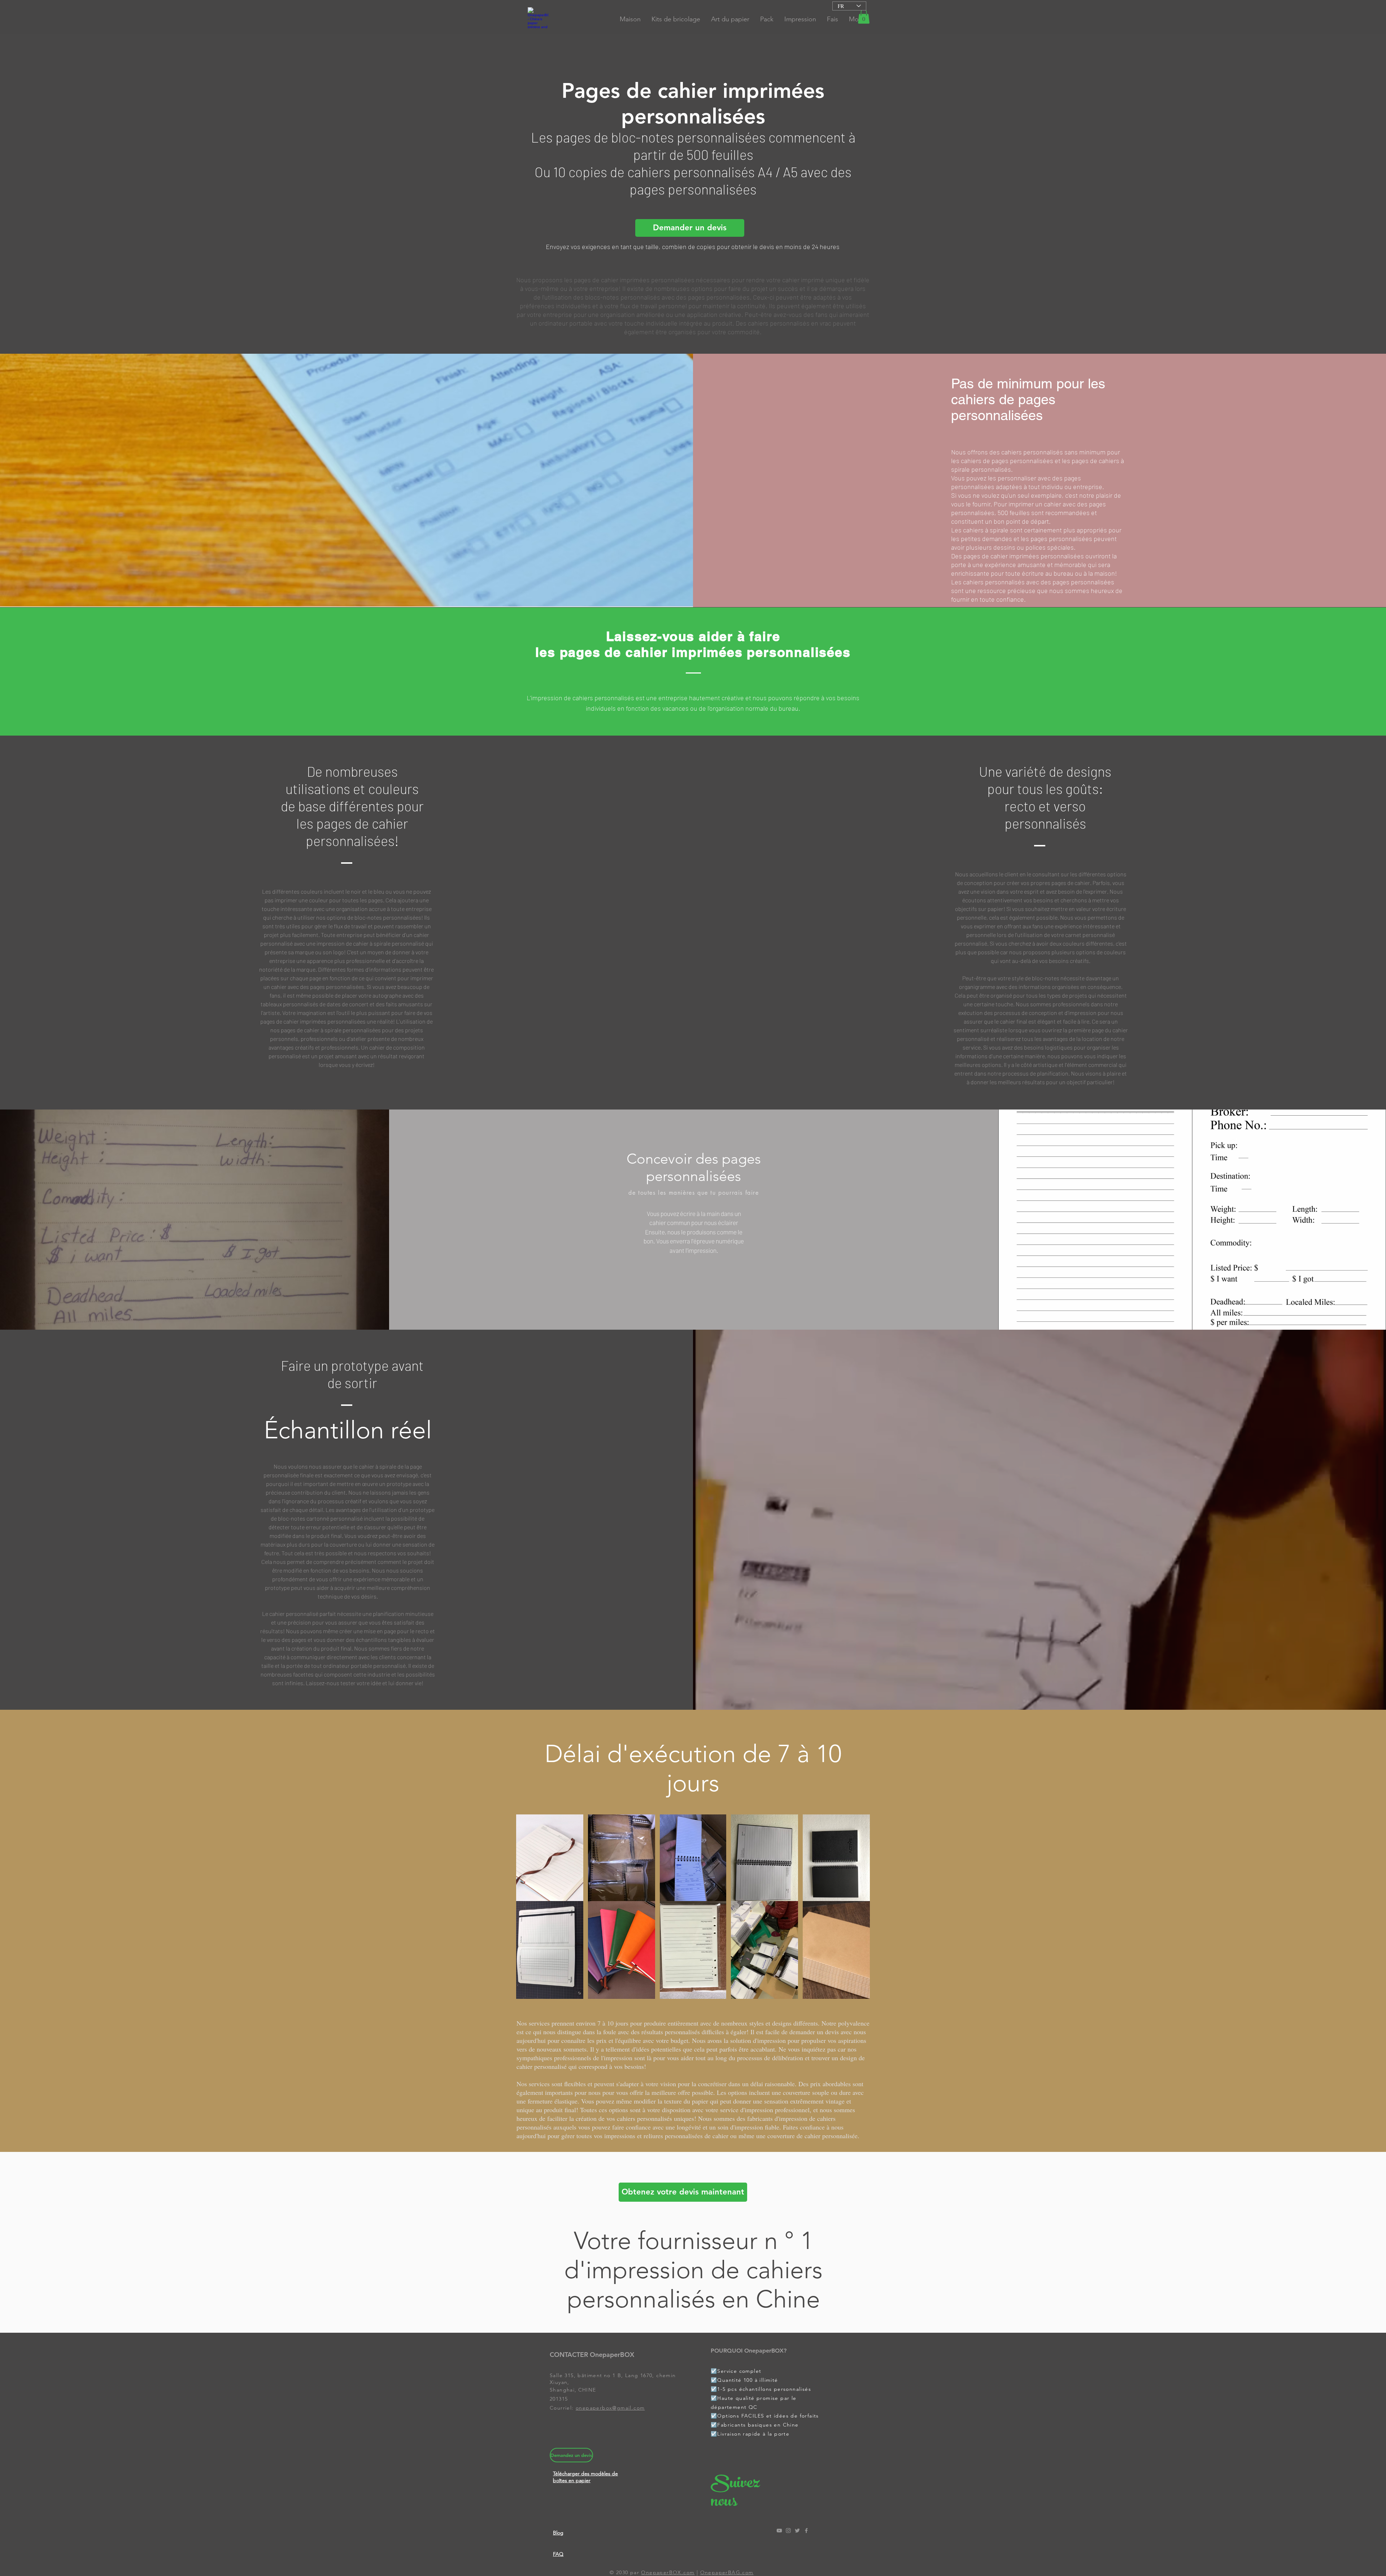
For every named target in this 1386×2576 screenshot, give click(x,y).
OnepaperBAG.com (727, 2572)
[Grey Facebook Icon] (806, 2531)
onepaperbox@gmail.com (610, 2408)
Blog (558, 2533)
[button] (864, 16)
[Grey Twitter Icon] (797, 2531)
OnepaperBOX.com (668, 2572)
